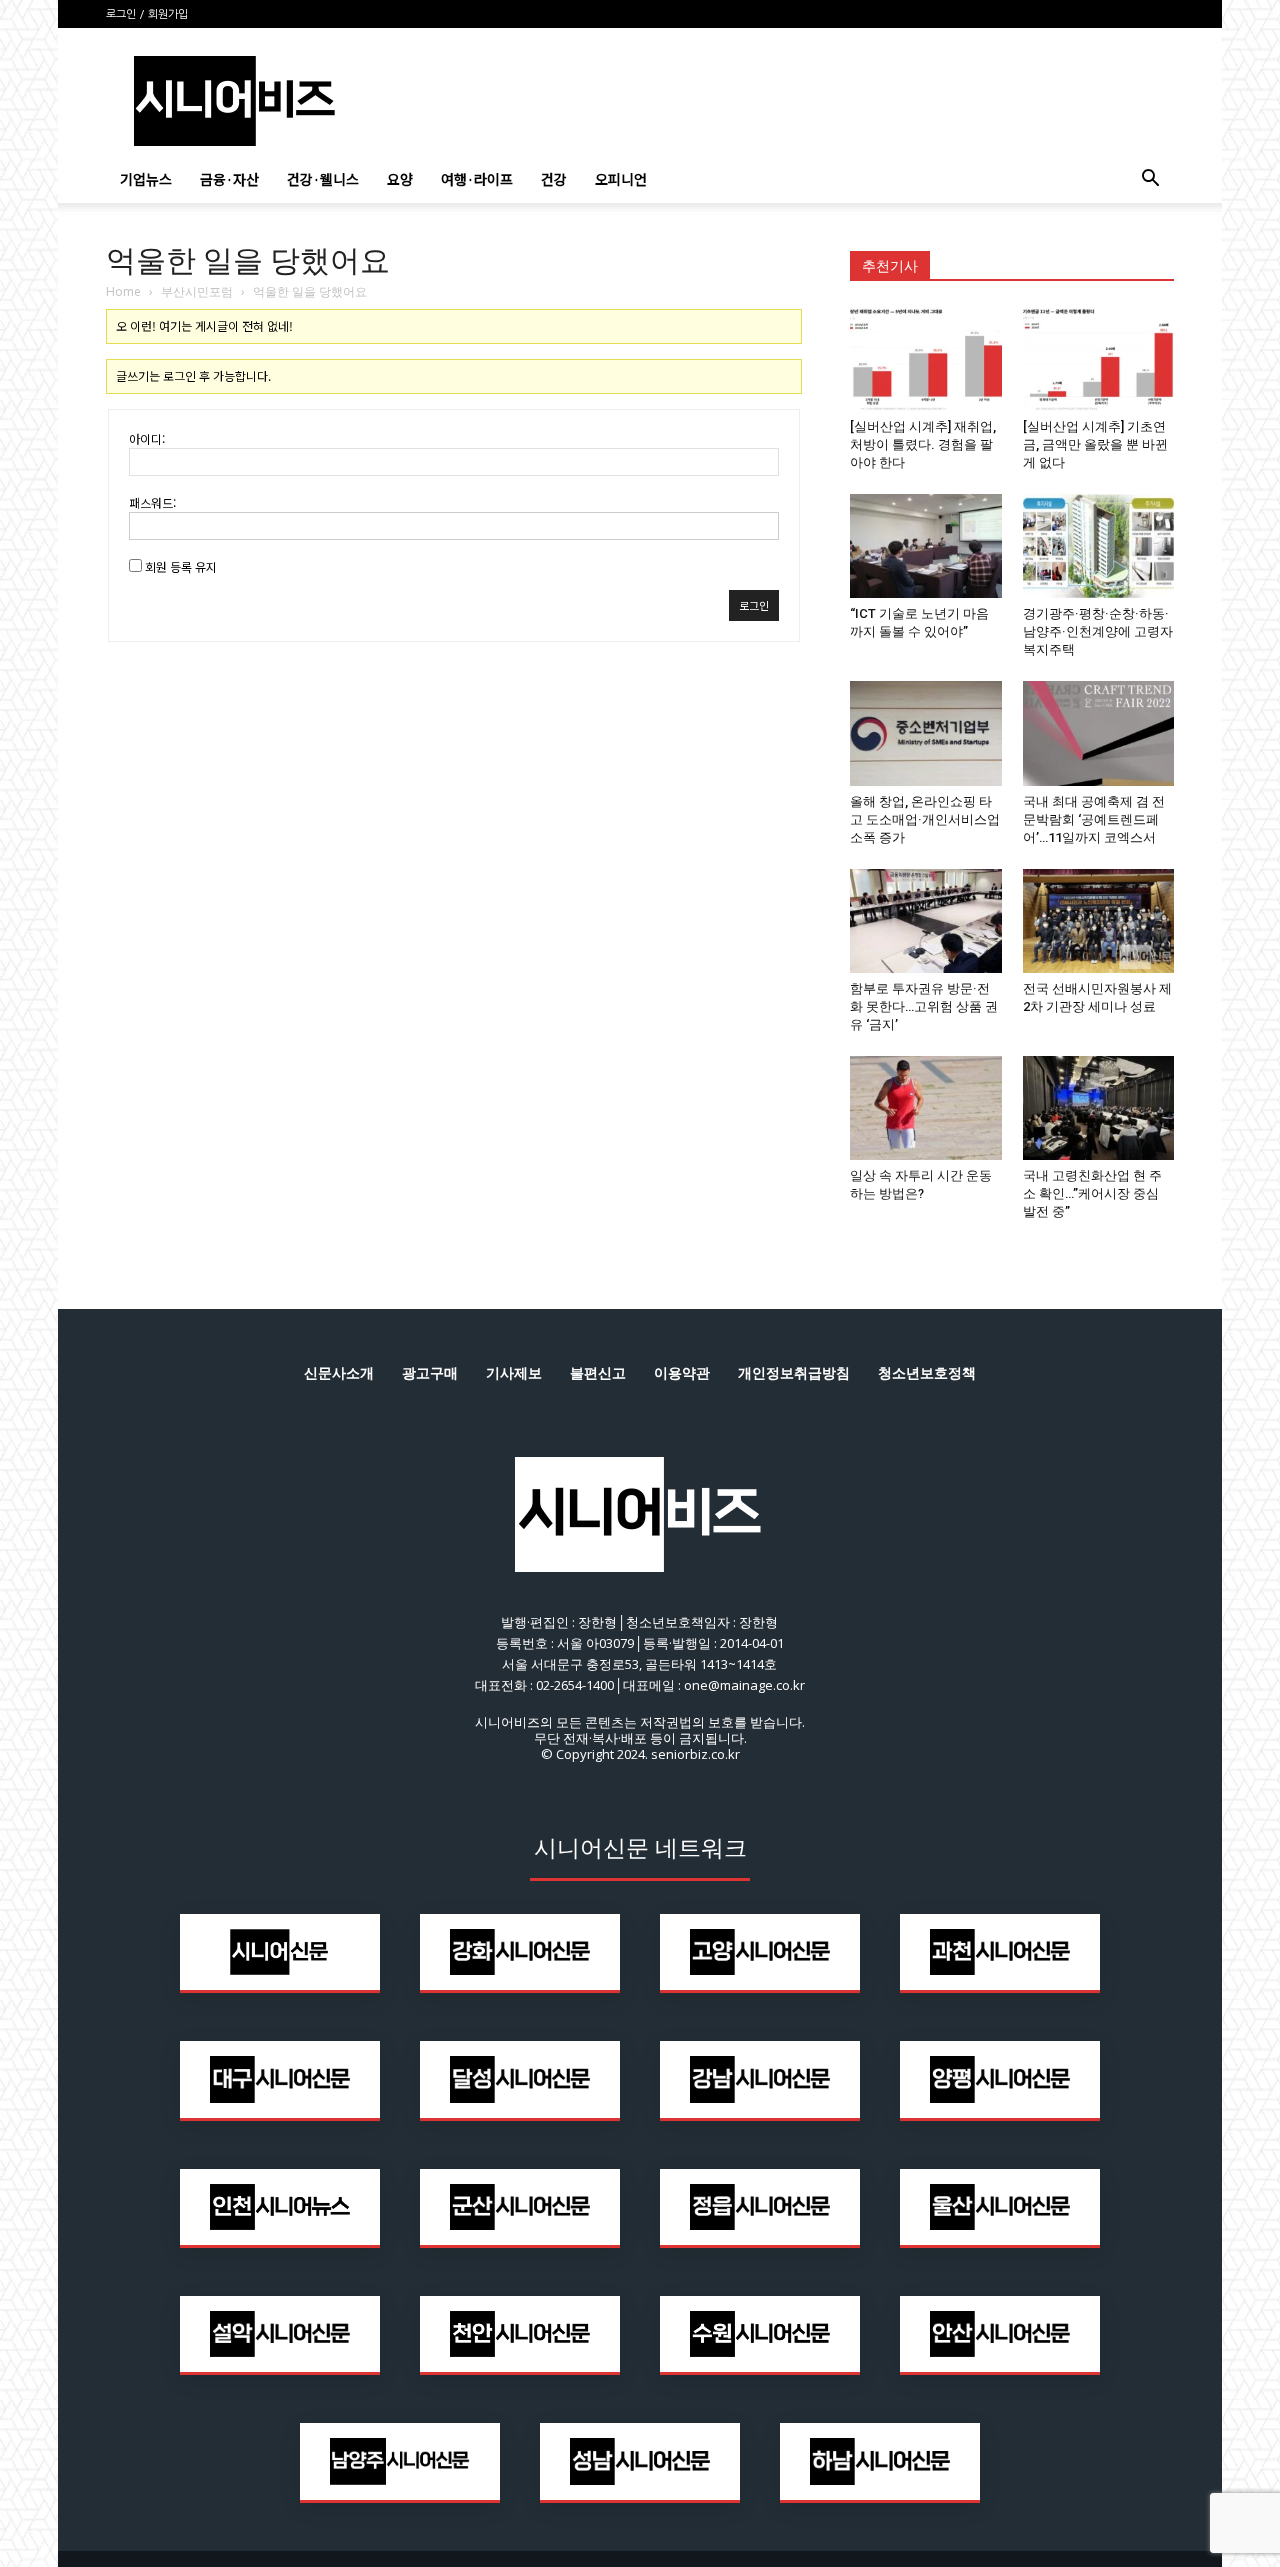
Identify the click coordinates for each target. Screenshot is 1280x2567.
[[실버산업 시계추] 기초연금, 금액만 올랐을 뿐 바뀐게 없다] (1099, 359)
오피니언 (621, 179)
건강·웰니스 (323, 179)
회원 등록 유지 (181, 566)
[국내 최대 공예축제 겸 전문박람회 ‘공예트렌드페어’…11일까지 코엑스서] (1099, 733)
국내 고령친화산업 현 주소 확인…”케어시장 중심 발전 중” (1092, 1193)
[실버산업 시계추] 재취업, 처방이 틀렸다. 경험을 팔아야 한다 (923, 444)
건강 (554, 179)
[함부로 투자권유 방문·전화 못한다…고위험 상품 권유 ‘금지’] (926, 921)
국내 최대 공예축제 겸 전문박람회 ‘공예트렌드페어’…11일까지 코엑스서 (1094, 819)
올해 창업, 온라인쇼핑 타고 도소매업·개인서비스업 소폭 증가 (925, 819)
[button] (1150, 180)
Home (123, 291)
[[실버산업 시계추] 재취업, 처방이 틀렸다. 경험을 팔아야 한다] (926, 359)
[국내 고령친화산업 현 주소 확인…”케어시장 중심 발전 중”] (1099, 1108)
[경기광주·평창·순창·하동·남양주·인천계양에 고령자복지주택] (1099, 546)
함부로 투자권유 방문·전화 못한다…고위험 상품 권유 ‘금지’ (924, 1006)
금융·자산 (229, 179)
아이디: (147, 438)
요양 (400, 179)
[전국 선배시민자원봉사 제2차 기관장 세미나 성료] (1099, 921)
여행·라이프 (477, 179)
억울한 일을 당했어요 (248, 260)
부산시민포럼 (197, 291)
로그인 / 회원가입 (147, 14)
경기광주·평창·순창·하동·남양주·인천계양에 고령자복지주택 (1098, 631)
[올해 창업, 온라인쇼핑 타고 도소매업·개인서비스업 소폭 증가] (926, 733)
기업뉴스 (146, 179)
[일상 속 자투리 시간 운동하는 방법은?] (926, 1108)
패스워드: (152, 502)
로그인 (754, 605)
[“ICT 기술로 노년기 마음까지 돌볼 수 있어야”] (926, 546)
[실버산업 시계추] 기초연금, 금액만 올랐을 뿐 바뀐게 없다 (1095, 444)
